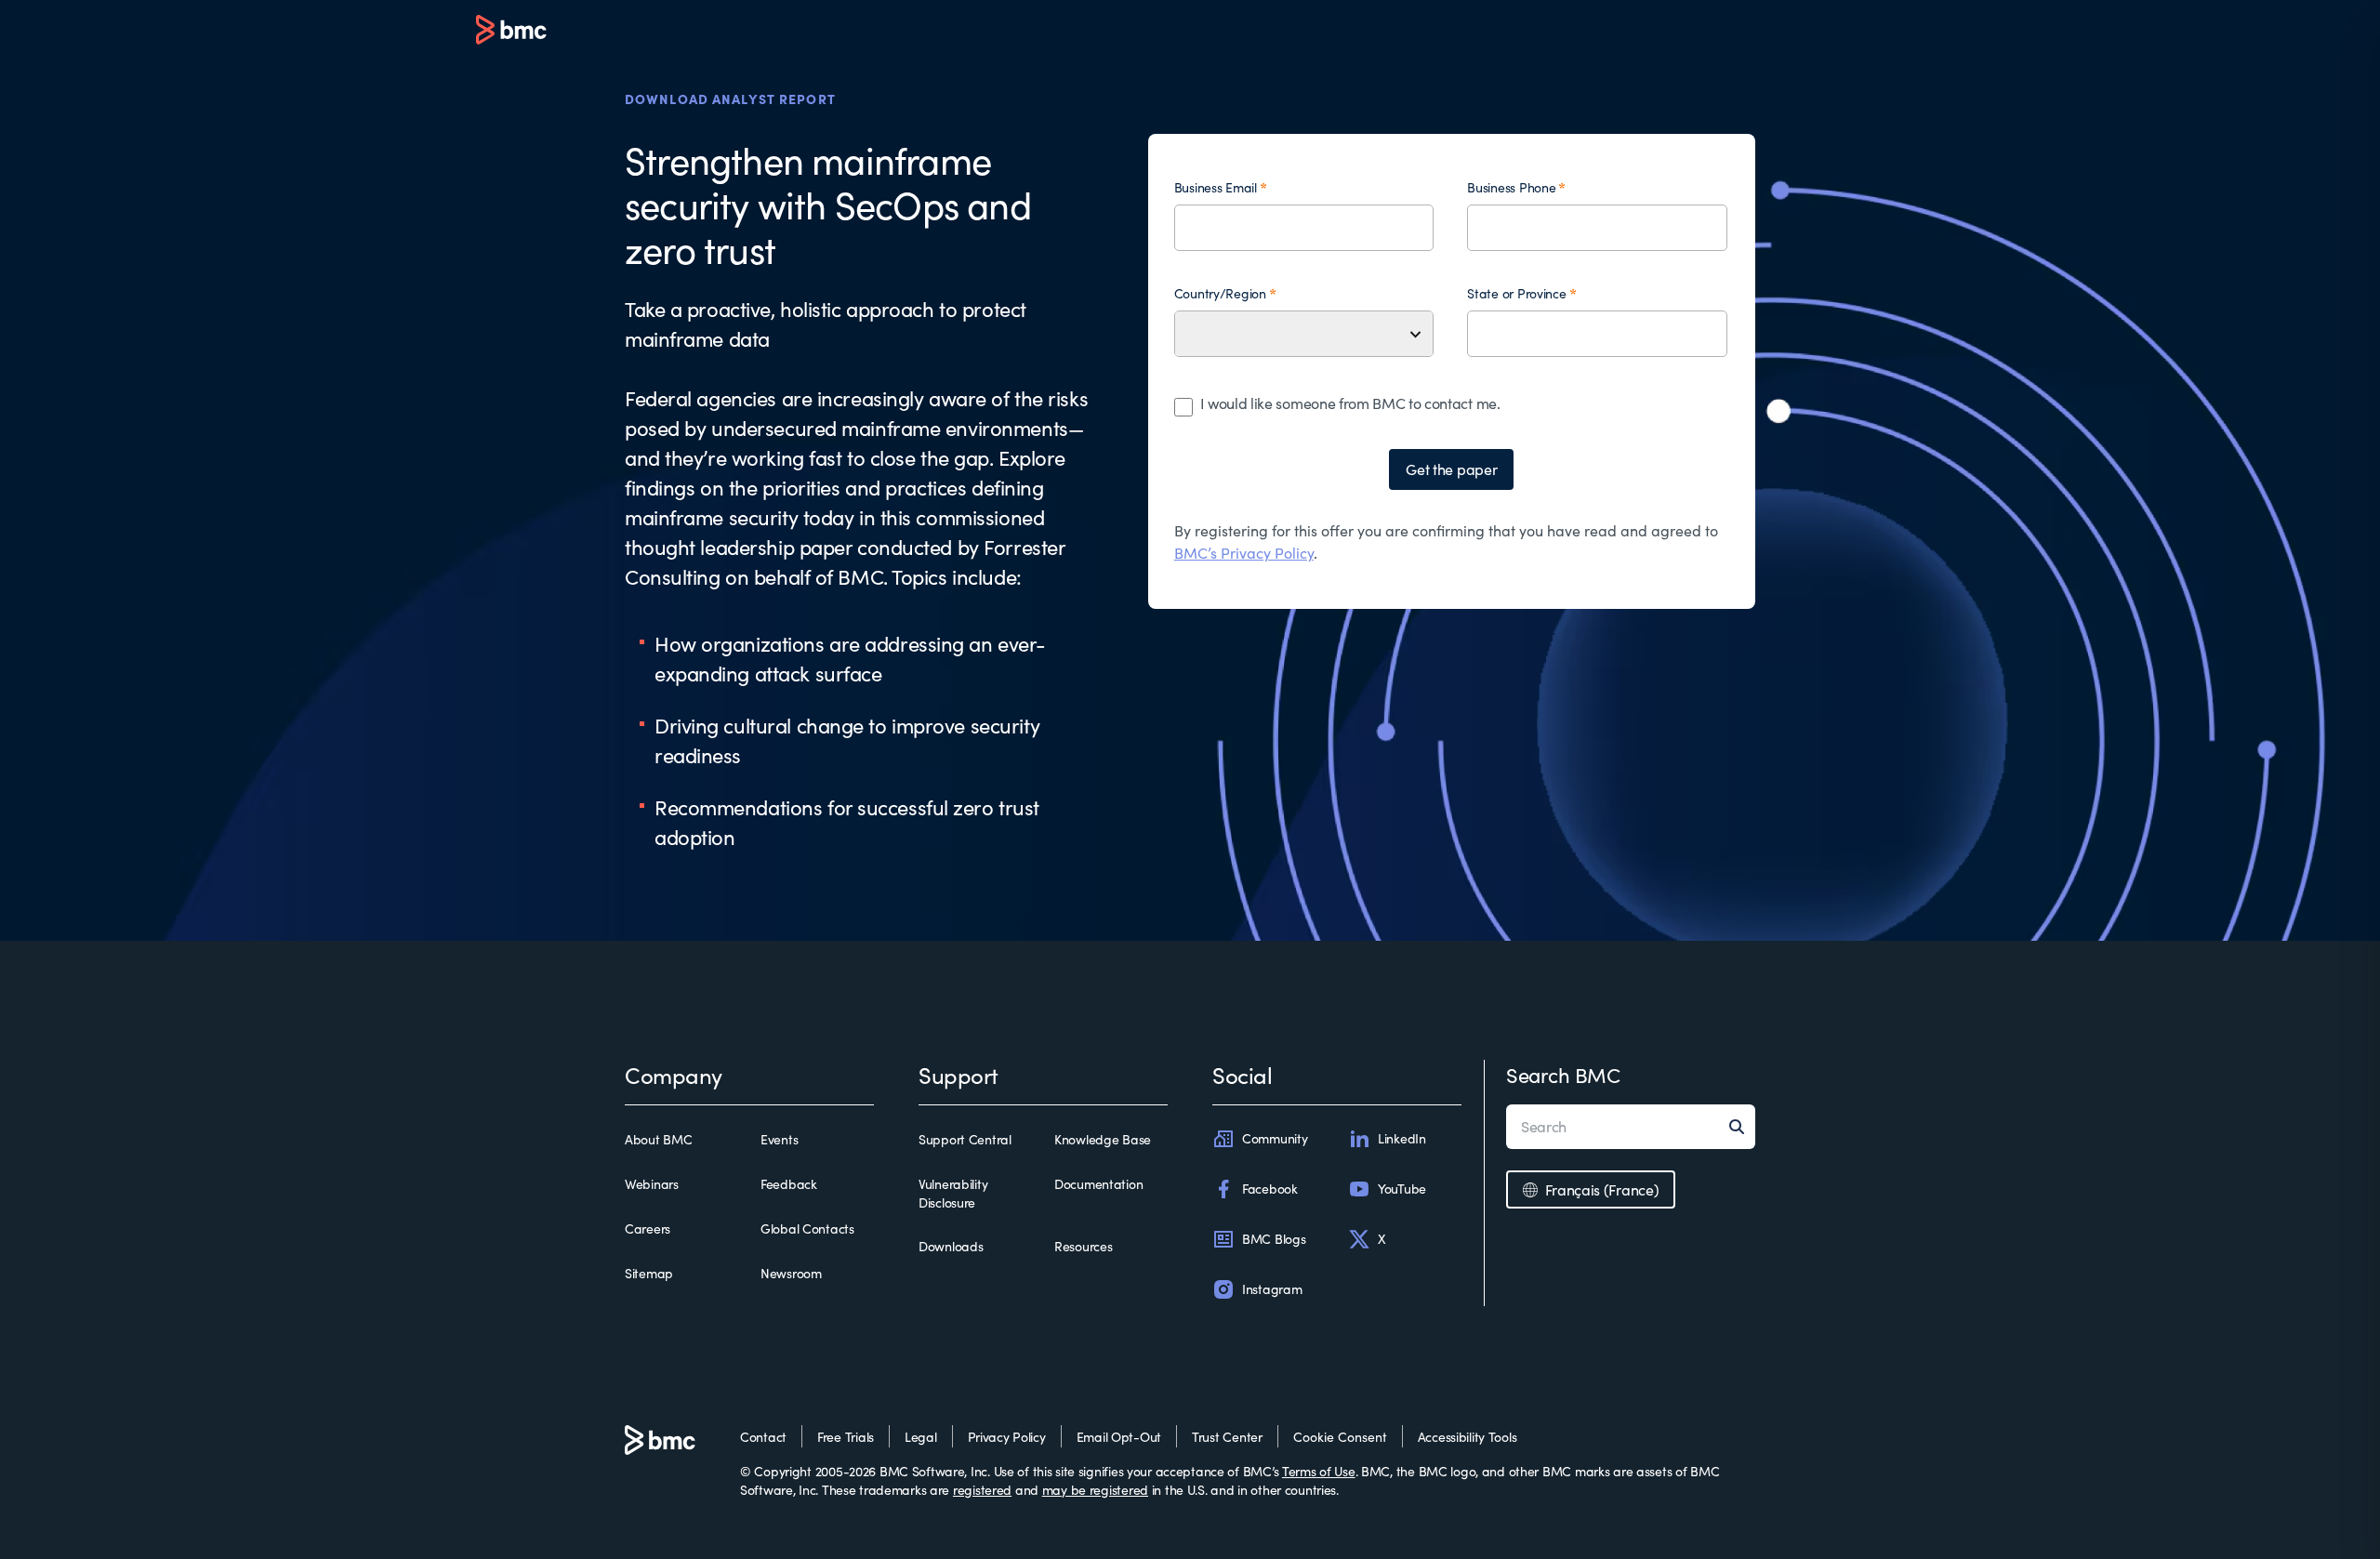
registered (982, 1490)
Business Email (1216, 187)
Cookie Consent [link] (1340, 1437)
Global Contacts (807, 1229)
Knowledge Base (1103, 1139)
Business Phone (1511, 187)
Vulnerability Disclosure (953, 1193)
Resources (1083, 1246)
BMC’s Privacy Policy (1244, 553)
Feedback (789, 1184)
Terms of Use (1319, 1471)
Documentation (1098, 1184)
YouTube (1402, 1189)
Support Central (965, 1139)
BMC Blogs (1274, 1239)
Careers (648, 1229)
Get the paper (1451, 469)
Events (779, 1139)
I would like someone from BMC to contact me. (1350, 403)
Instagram (1272, 1289)
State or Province (1516, 293)
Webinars (652, 1184)
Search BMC (1563, 1075)
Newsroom (791, 1273)
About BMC (658, 1139)
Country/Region (1220, 293)
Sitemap (649, 1273)
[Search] (1742, 1127)
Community (1275, 1138)
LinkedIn (1402, 1138)
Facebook (1270, 1189)
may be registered (1095, 1490)
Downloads (951, 1246)
